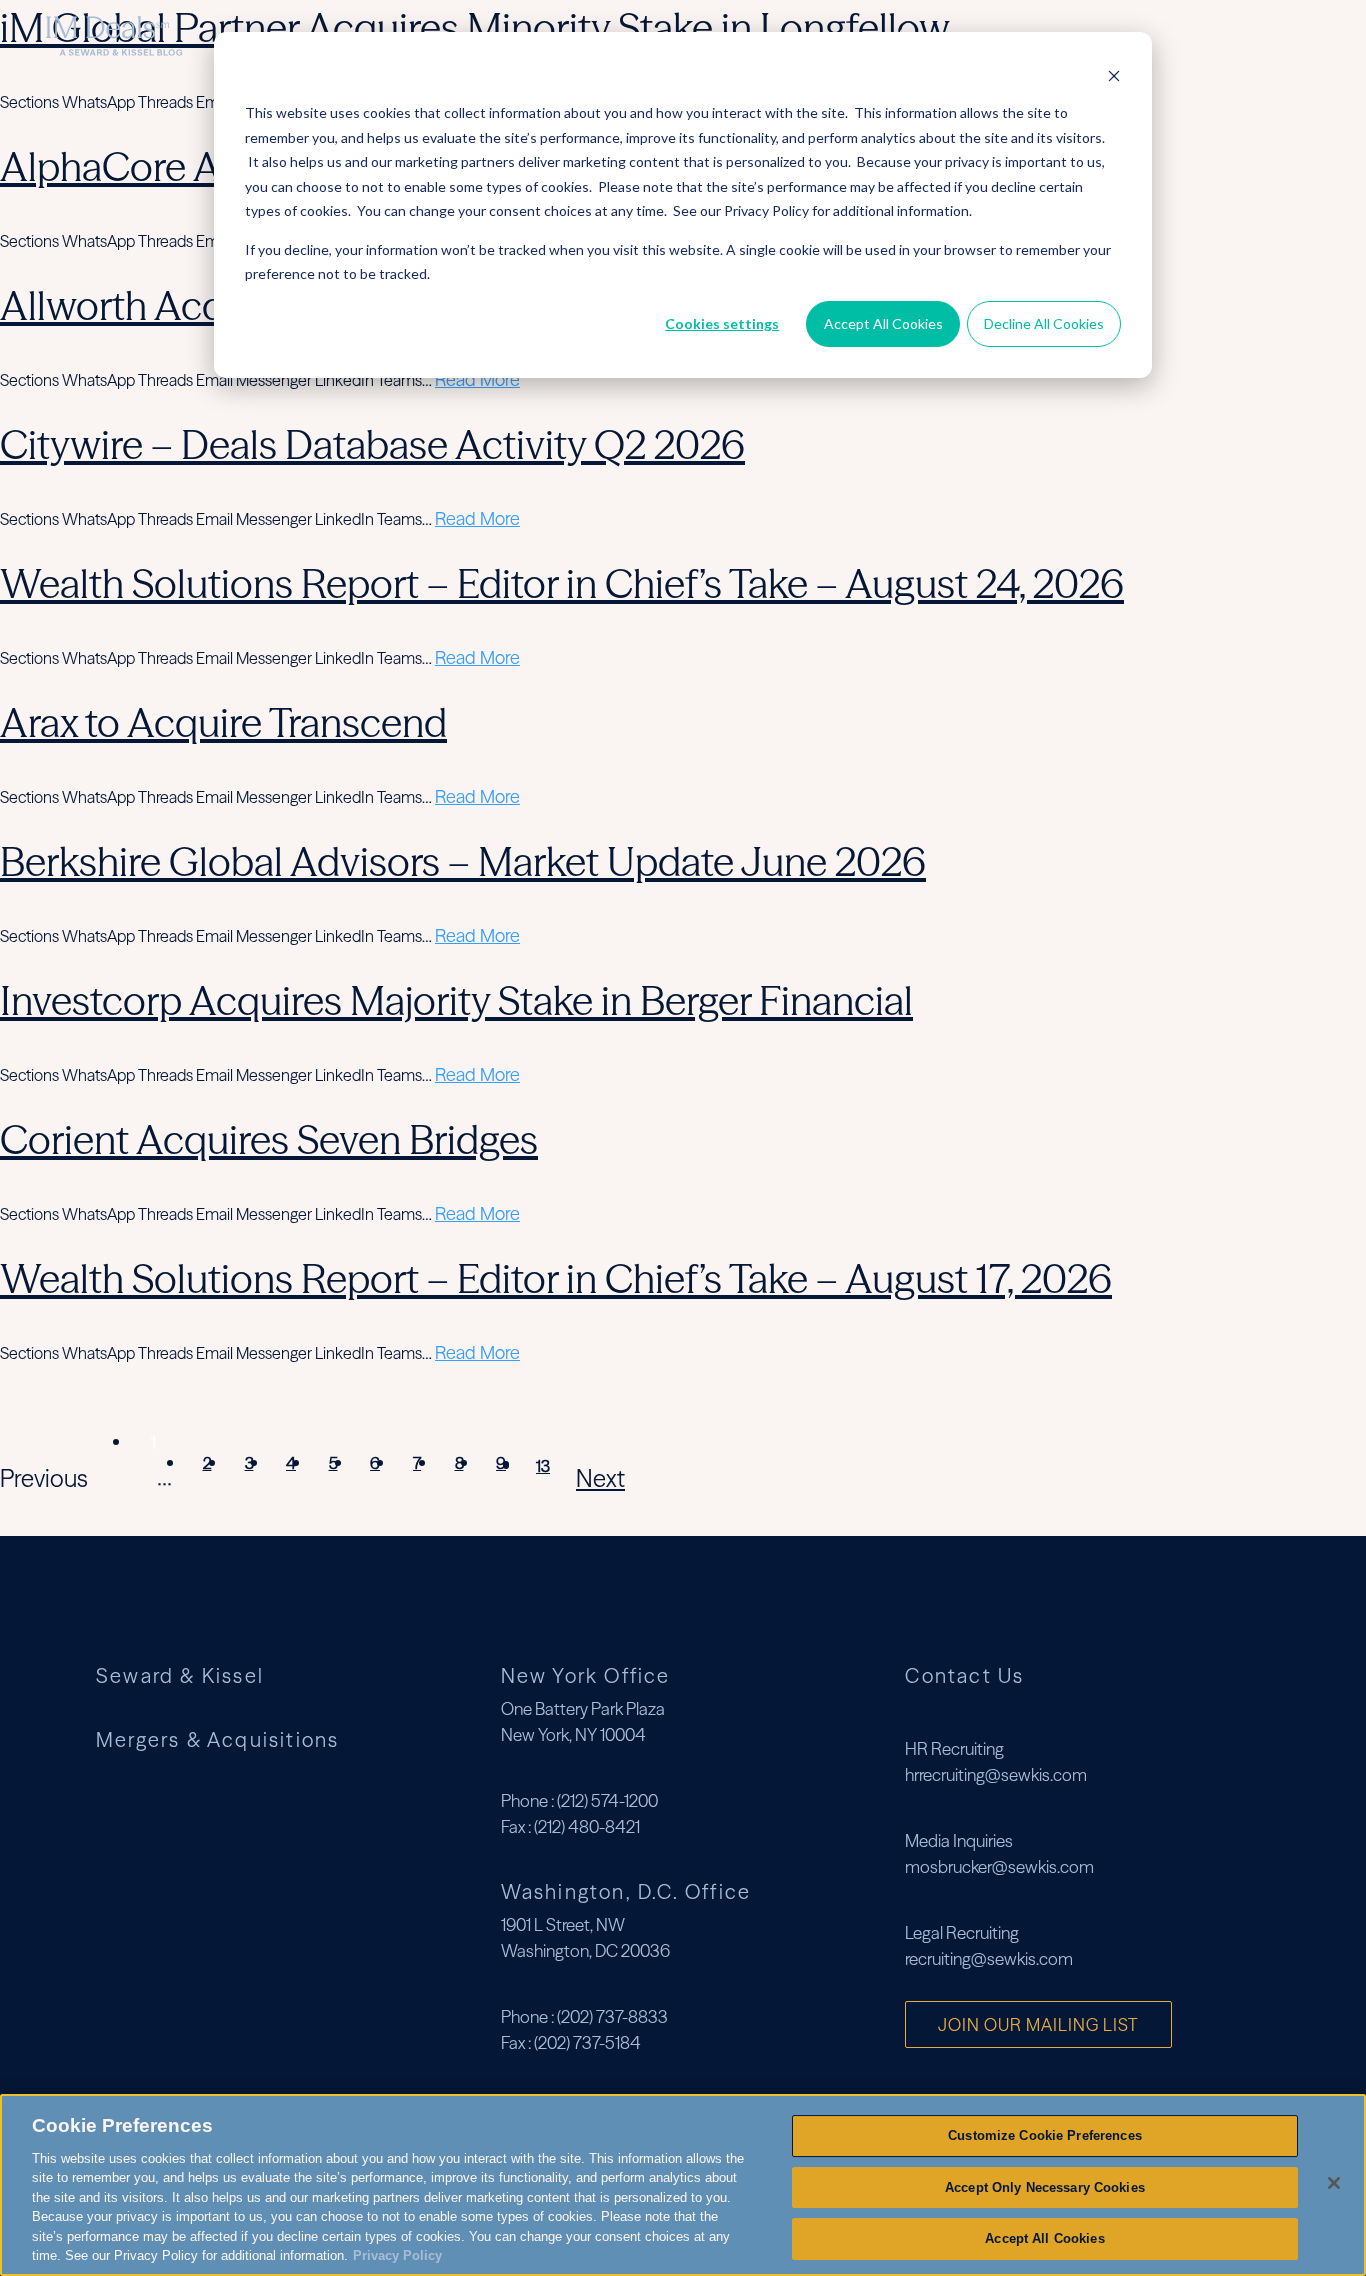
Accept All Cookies (883, 323)
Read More (477, 379)
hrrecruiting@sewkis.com (996, 1774)
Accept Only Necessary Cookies (1045, 2187)
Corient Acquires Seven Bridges (269, 1139)
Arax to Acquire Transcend (223, 722)
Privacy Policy (397, 2255)
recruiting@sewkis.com (989, 1958)
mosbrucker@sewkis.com (999, 1866)
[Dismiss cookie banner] (1114, 75)
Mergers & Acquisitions (1160, 35)
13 (543, 1466)
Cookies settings (722, 323)
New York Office (586, 1675)
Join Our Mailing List (1038, 2024)
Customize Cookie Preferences (1045, 2135)
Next (600, 1478)
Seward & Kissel (180, 1676)
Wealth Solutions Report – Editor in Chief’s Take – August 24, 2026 (562, 583)
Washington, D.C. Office (626, 1891)
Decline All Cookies (1044, 323)
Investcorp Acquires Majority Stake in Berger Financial (456, 1000)
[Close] (1334, 2183)
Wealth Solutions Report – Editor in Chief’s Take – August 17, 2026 (556, 1278)
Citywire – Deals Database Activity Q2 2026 (372, 444)
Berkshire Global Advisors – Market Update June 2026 (463, 861)
